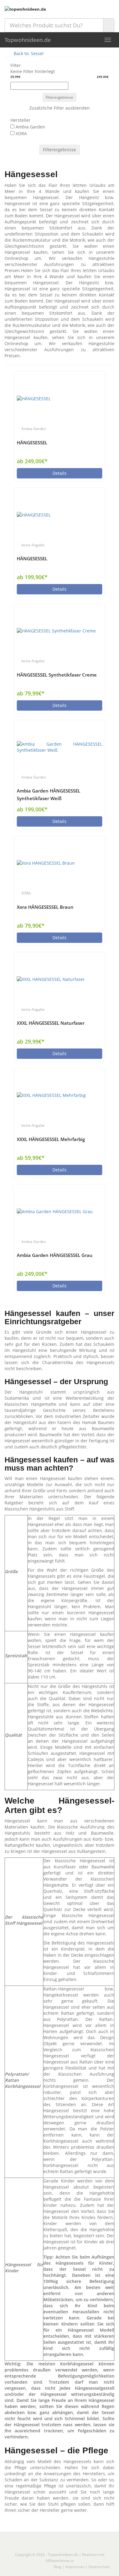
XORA (26, 893)
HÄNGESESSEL (32, 443)
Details (60, 473)
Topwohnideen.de (28, 40)
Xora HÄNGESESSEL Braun (45, 907)
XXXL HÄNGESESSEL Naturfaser (51, 1023)
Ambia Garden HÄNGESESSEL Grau (55, 1255)
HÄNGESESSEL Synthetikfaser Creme (57, 675)
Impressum (75, 2567)
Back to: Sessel (28, 53)
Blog (58, 2567)
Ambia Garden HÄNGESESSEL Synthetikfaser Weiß (49, 795)
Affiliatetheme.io (60, 2561)
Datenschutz (99, 2567)
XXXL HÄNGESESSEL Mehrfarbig (51, 1139)
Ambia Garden (34, 429)
